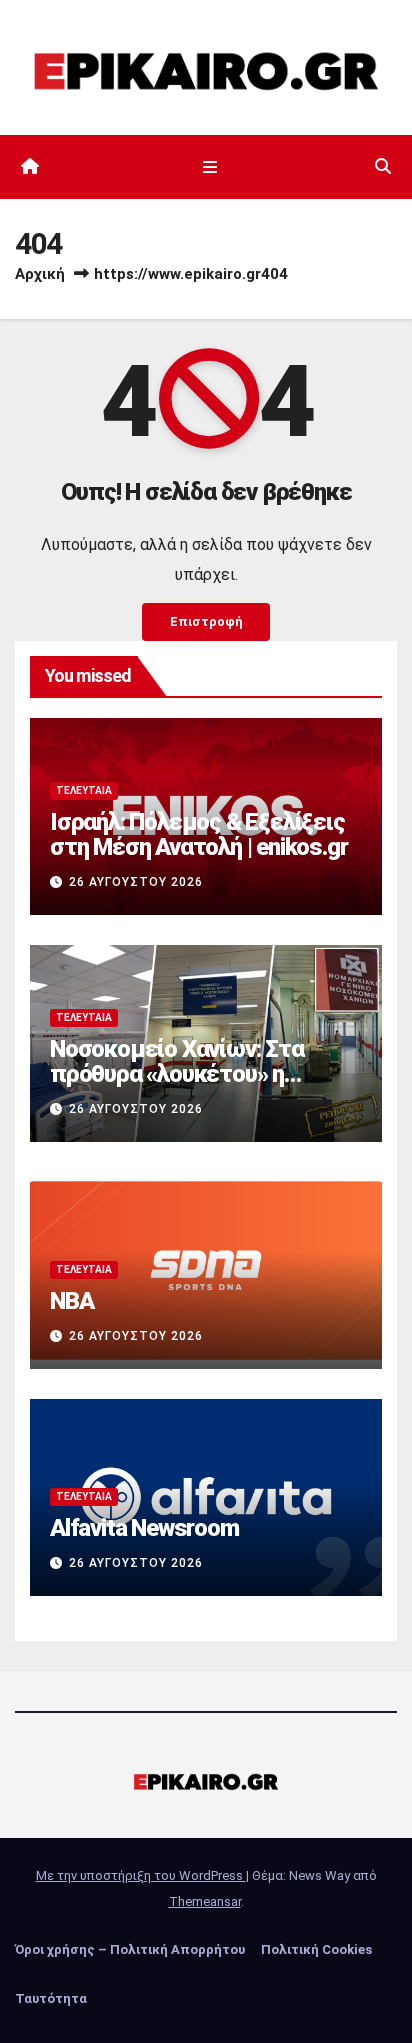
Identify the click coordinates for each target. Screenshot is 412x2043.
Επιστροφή (206, 621)
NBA (71, 1301)
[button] (383, 166)
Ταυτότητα (51, 1998)
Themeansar (205, 1901)
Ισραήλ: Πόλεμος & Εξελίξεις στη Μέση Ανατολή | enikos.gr (198, 834)
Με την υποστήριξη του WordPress (141, 1875)
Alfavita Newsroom (144, 1528)
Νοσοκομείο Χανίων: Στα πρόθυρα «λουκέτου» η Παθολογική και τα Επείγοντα (200, 1074)
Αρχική (40, 274)
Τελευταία (84, 790)
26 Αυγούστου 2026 (136, 882)
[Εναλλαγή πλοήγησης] (209, 167)
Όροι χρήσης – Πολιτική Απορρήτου (130, 1949)
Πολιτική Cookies (316, 1949)
